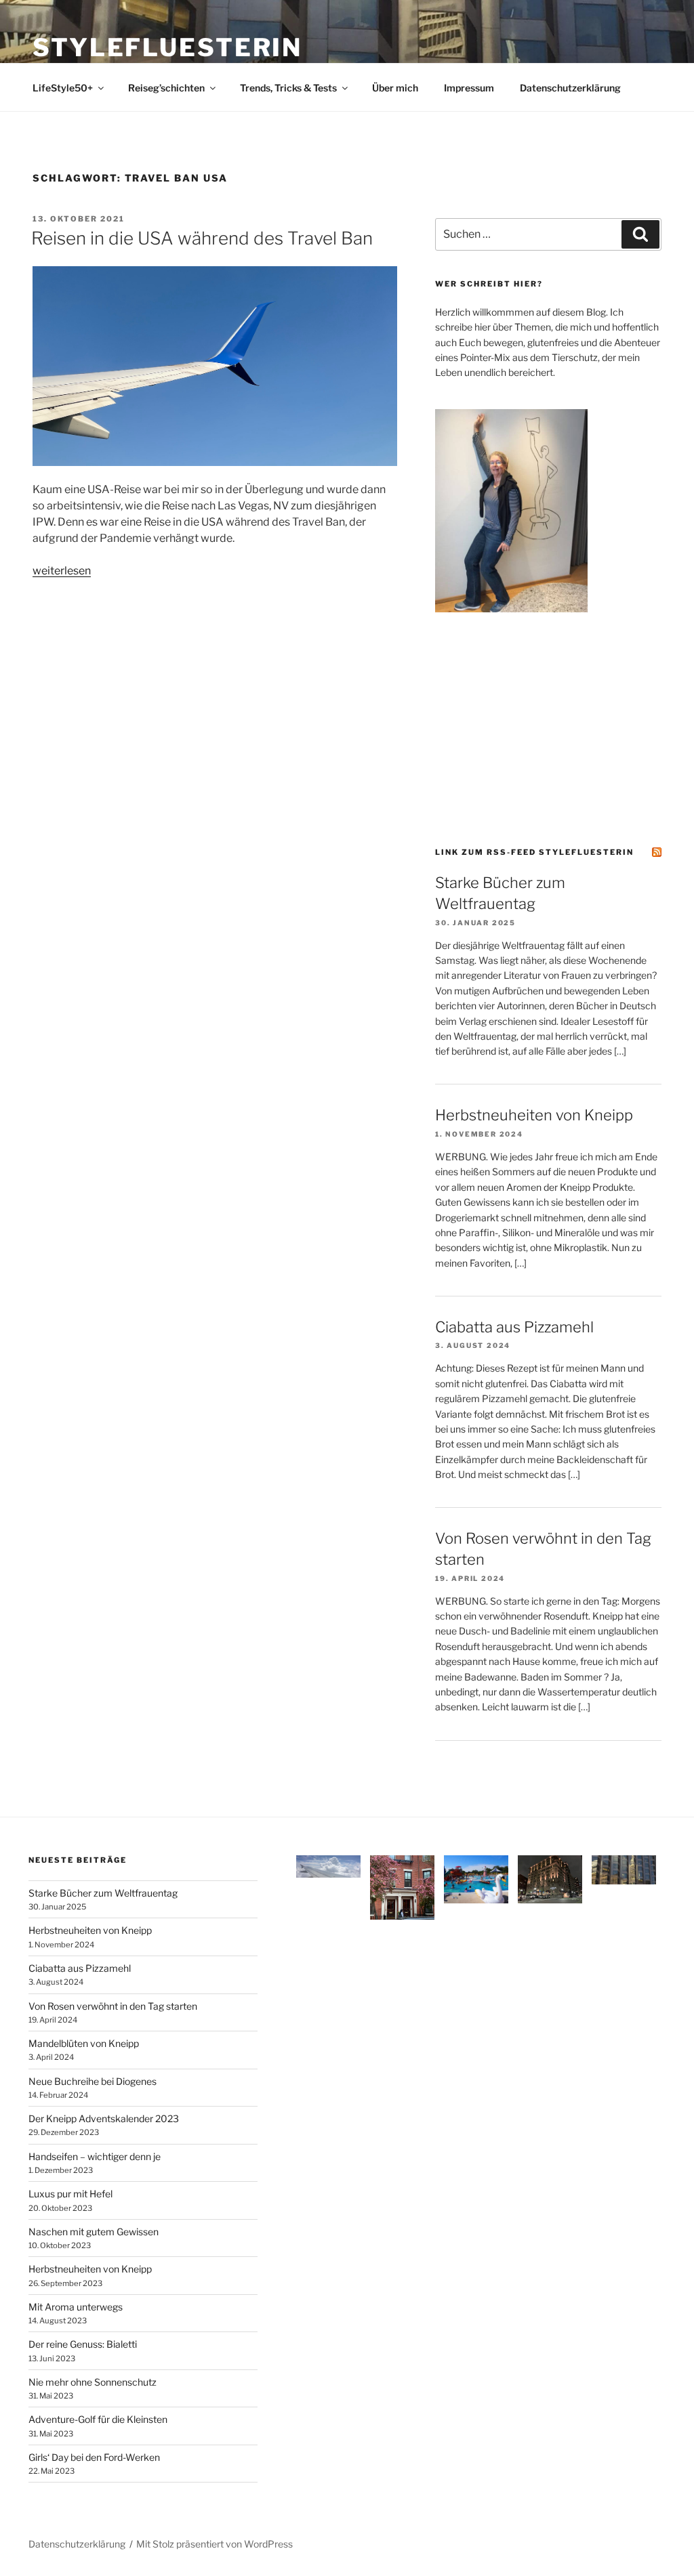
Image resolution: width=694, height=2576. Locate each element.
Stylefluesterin (167, 47)
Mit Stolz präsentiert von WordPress (215, 2544)
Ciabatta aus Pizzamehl (514, 1327)
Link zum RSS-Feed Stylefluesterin (534, 852)
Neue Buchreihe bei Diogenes (93, 2081)
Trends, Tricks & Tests (288, 88)
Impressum (469, 88)
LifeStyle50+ (63, 88)
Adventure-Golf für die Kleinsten (98, 2419)
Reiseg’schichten (166, 88)
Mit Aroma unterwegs (76, 2307)
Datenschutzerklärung (570, 88)
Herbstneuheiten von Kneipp (534, 1115)
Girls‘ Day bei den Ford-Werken (94, 2457)
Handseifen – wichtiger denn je (95, 2156)
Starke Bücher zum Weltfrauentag (103, 1893)
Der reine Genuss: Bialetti (83, 2344)
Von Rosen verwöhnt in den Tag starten (113, 2006)
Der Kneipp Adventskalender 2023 (104, 2118)
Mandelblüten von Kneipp (84, 2043)
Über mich (395, 88)
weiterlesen (62, 571)
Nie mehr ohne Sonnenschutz (93, 2382)
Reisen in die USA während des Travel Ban (202, 238)
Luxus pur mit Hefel (70, 2194)
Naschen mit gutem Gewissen (94, 2232)
